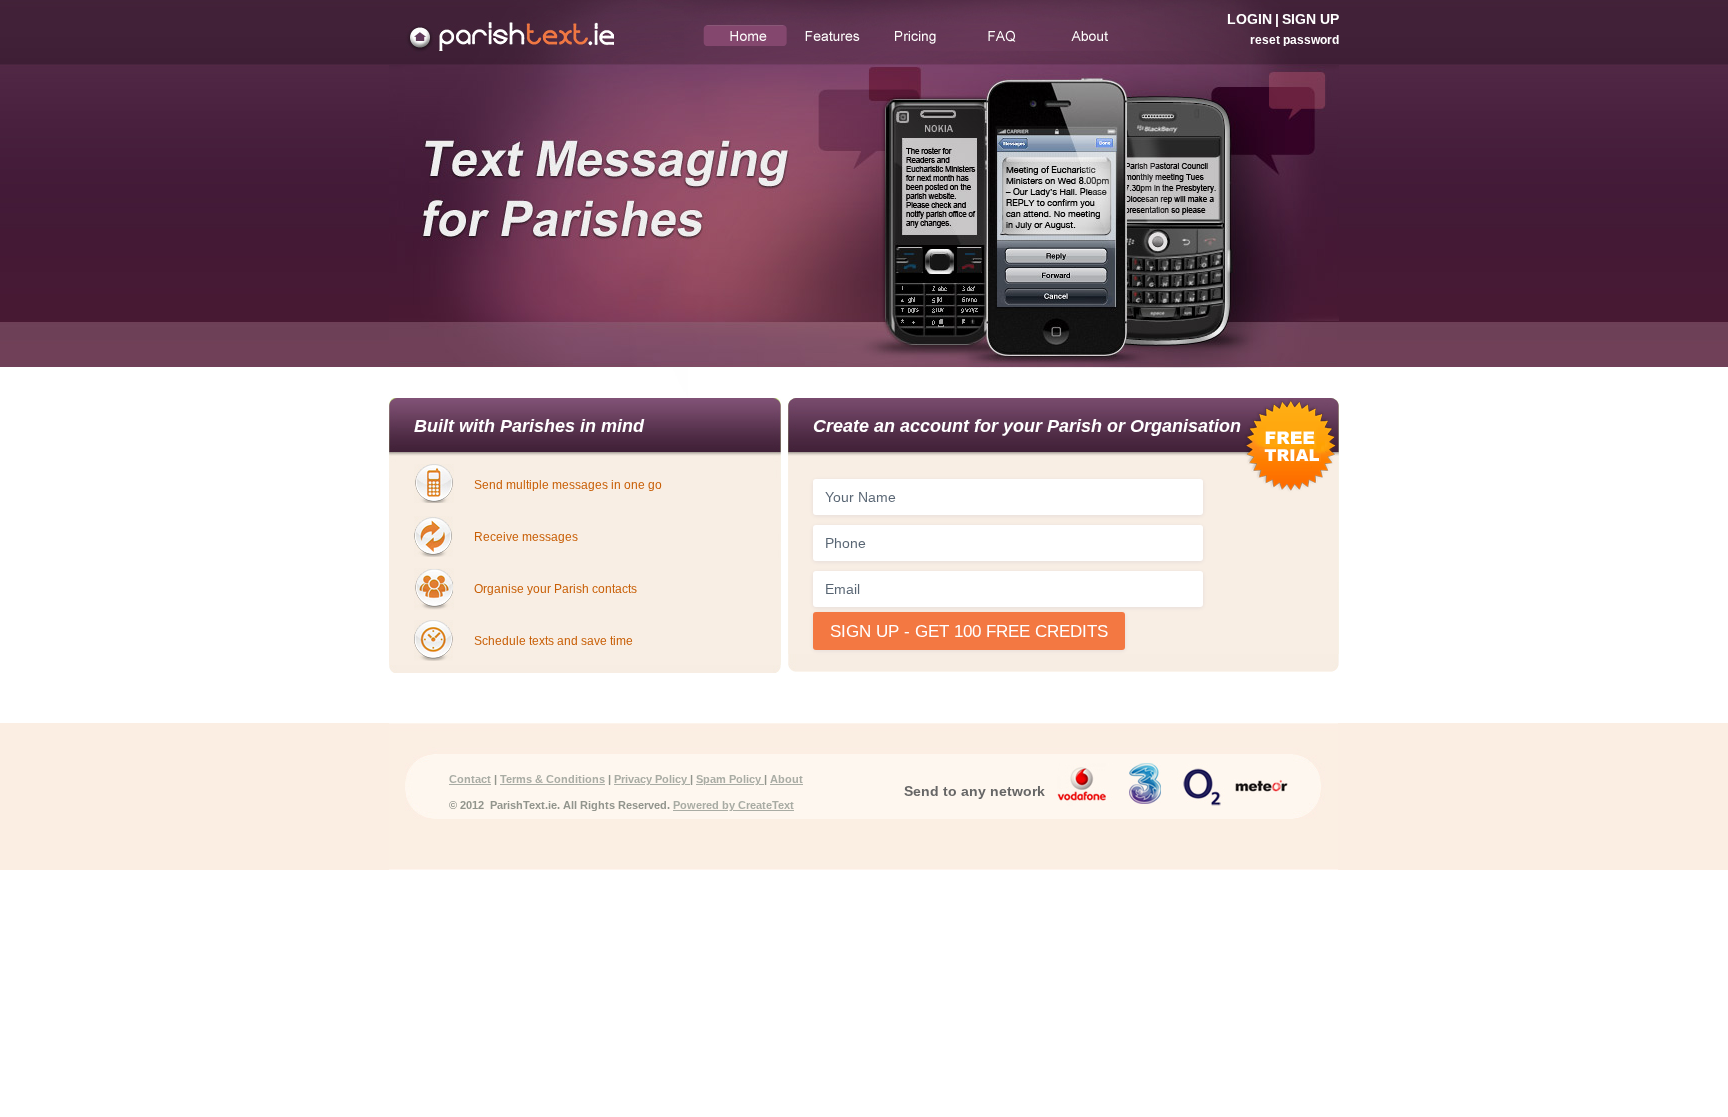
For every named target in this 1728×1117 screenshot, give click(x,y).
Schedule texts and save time (553, 641)
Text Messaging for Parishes (536, 32)
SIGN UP (1310, 19)
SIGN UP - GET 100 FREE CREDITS (969, 631)
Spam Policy (730, 779)
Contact (470, 779)
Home (745, 35)
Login (1249, 19)
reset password (1294, 40)
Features (830, 35)
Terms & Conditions (552, 779)
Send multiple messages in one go (568, 485)
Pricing (915, 35)
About (1085, 35)
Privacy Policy (652, 779)
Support (1000, 35)
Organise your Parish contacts (555, 589)
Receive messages (526, 537)
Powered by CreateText (733, 805)
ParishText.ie (520, 805)
